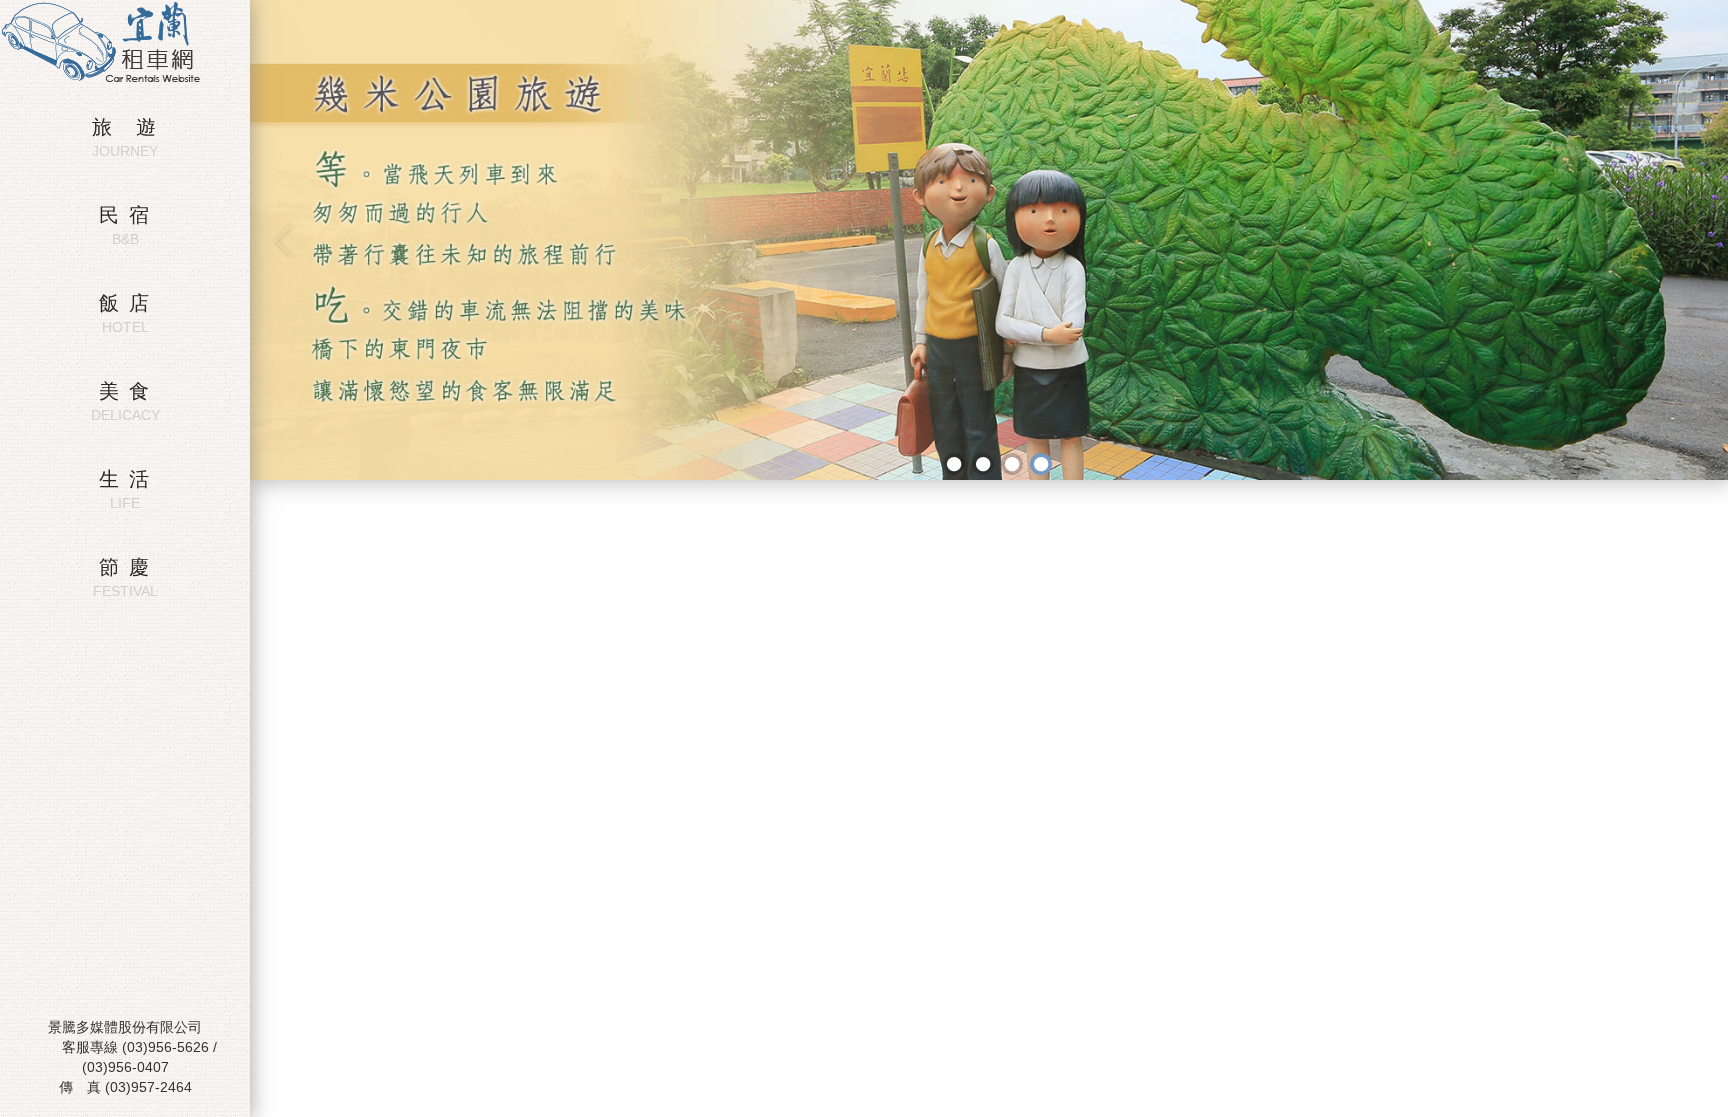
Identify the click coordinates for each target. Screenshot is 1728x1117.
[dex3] (1012, 464)
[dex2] (983, 464)
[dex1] (954, 464)
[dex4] (1041, 464)
